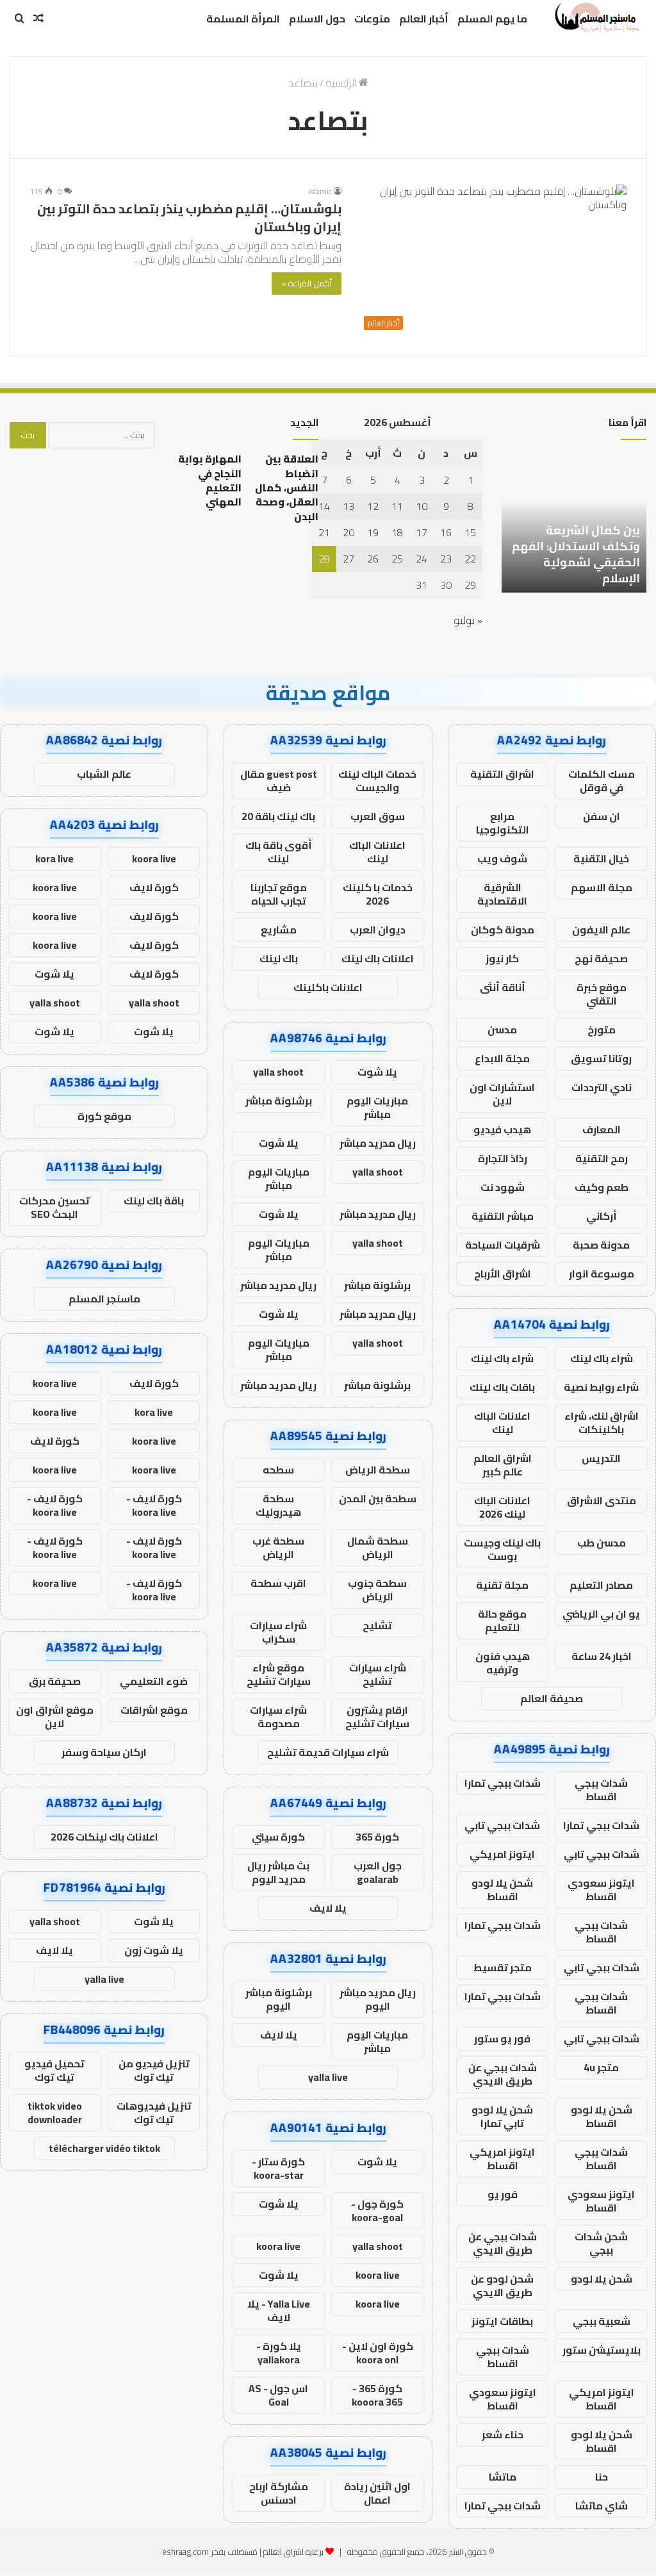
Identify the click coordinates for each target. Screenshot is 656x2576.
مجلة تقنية (502, 1585)
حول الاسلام (317, 19)
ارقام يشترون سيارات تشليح (377, 1717)
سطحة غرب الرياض (278, 1547)
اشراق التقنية (502, 774)
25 (397, 559)
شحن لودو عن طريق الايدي (502, 2285)
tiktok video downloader (55, 2112)
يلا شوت (377, 1072)
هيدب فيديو (502, 1129)
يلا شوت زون (154, 1950)
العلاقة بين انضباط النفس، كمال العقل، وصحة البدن (287, 488)
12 (373, 506)
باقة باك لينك (154, 1201)
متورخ (602, 1030)
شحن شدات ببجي (601, 2243)
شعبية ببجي (602, 2321)
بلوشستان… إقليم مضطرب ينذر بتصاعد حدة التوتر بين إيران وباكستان (189, 217)
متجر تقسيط (503, 1967)
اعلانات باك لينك (378, 958)
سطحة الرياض (378, 1470)
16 (446, 532)
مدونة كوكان (503, 930)
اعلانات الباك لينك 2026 (502, 1507)
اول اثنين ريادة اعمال (377, 2493)
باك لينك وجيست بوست (502, 1549)
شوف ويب (502, 858)
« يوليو (468, 620)
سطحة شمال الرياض (378, 1547)
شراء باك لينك (602, 1358)
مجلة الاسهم (602, 887)
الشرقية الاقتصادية (502, 894)
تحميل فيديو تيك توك (54, 2070)
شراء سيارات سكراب (278, 1632)
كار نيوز (502, 958)
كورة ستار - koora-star (278, 2168)
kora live (54, 858)
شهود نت (503, 1187)
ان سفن (602, 816)
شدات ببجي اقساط (601, 1790)
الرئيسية (342, 83)
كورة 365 (377, 1837)
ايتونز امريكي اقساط (502, 2159)
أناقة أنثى (503, 987)
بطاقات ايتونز (502, 2321)
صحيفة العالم (552, 1698)
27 (348, 559)
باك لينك (279, 958)
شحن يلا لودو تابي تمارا (502, 2116)
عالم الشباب (104, 774)
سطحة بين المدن (378, 1498)
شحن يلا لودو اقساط (502, 1890)
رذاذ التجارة (503, 1158)
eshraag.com (185, 2552)
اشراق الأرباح (503, 1274)
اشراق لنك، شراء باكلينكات (602, 1423)
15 (470, 532)
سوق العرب (378, 816)
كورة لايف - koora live (154, 1505)
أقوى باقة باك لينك (279, 852)
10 (422, 506)
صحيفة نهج (601, 958)
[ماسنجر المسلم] (595, 19)
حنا (602, 2477)
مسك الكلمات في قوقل (602, 781)
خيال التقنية (601, 858)
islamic (320, 191)
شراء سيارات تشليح (378, 1674)
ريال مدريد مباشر (378, 1143)
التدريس (601, 1458)
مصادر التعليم (601, 1585)
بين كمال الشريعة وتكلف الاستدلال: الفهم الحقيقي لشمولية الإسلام (576, 554)
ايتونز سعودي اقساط (601, 1890)
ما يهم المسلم (492, 19)
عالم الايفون (601, 930)
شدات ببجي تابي (502, 1825)
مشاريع (279, 930)
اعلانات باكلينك (328, 987)
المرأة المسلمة (243, 19)
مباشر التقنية (503, 1216)
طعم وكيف (602, 1187)
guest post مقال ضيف (279, 781)
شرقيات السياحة (503, 1245)
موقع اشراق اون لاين (55, 1717)
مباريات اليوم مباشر (377, 1107)
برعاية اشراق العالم (293, 2552)
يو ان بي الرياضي (601, 1614)
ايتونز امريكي (502, 1854)
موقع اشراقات (154, 1710)
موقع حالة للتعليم (502, 1620)
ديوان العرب (378, 930)
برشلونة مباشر (279, 1101)
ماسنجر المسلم (104, 1299)
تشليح (377, 1625)
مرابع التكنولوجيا (503, 823)
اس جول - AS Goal (278, 2395)
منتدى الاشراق (602, 1500)
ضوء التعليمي (154, 1681)
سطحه (278, 1470)
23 (446, 559)
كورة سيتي (278, 1837)
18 (397, 532)
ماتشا (503, 2477)
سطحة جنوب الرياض (377, 1590)
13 (348, 506)
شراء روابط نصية (601, 1387)
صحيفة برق (55, 1681)
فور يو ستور (502, 2039)
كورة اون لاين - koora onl (378, 2353)
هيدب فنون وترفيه (503, 1663)
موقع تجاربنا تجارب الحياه (279, 894)
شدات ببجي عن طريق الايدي (503, 2074)
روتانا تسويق (601, 1058)
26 (373, 559)
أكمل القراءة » (307, 283)
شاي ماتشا (602, 2506)
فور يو (503, 2194)
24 (422, 559)
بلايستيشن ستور (602, 2350)
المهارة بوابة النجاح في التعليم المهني (210, 480)
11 (397, 506)
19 (373, 532)
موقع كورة (104, 1116)
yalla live (328, 2077)
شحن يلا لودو (602, 2279)
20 (348, 532)
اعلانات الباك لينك (502, 1423)
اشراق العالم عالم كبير (503, 1465)
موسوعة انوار (602, 1274)
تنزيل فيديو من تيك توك (154, 2070)
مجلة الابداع (502, 1058)
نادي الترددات (602, 1087)
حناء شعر (503, 2434)
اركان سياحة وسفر (104, 1752)
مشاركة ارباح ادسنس (279, 2493)
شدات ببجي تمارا (503, 1783)
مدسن (502, 1030)
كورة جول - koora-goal (377, 2211)
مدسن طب (602, 1543)
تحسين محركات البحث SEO (54, 1207)
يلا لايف (328, 1908)
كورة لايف (154, 887)
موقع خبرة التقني (602, 994)
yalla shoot (278, 1072)
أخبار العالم (424, 19)
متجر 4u (601, 2067)
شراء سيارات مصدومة (278, 1717)
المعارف (602, 1129)
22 (470, 559)
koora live (278, 2246)
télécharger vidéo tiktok (104, 2148)
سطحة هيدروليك (278, 1505)
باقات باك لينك (502, 1387)
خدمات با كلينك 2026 (378, 894)
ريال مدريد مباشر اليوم (378, 1999)
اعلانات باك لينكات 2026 (104, 1837)
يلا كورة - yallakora (279, 2353)
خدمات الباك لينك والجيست (377, 781)
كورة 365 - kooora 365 (377, 2395)
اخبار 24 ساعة (602, 1656)
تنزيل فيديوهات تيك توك (154, 2112)
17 (422, 532)
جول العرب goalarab (378, 1872)
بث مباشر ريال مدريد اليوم (278, 1872)
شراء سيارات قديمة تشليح (328, 1752)
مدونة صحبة (601, 1245)
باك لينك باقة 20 (278, 816)
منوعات (372, 19)
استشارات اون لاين (502, 1094)
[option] (574, 522)
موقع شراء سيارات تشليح (279, 1674)
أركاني (602, 1216)
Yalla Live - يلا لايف (279, 2310)
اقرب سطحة (278, 1583)
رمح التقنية (602, 1158)
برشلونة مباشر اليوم (279, 1999)
